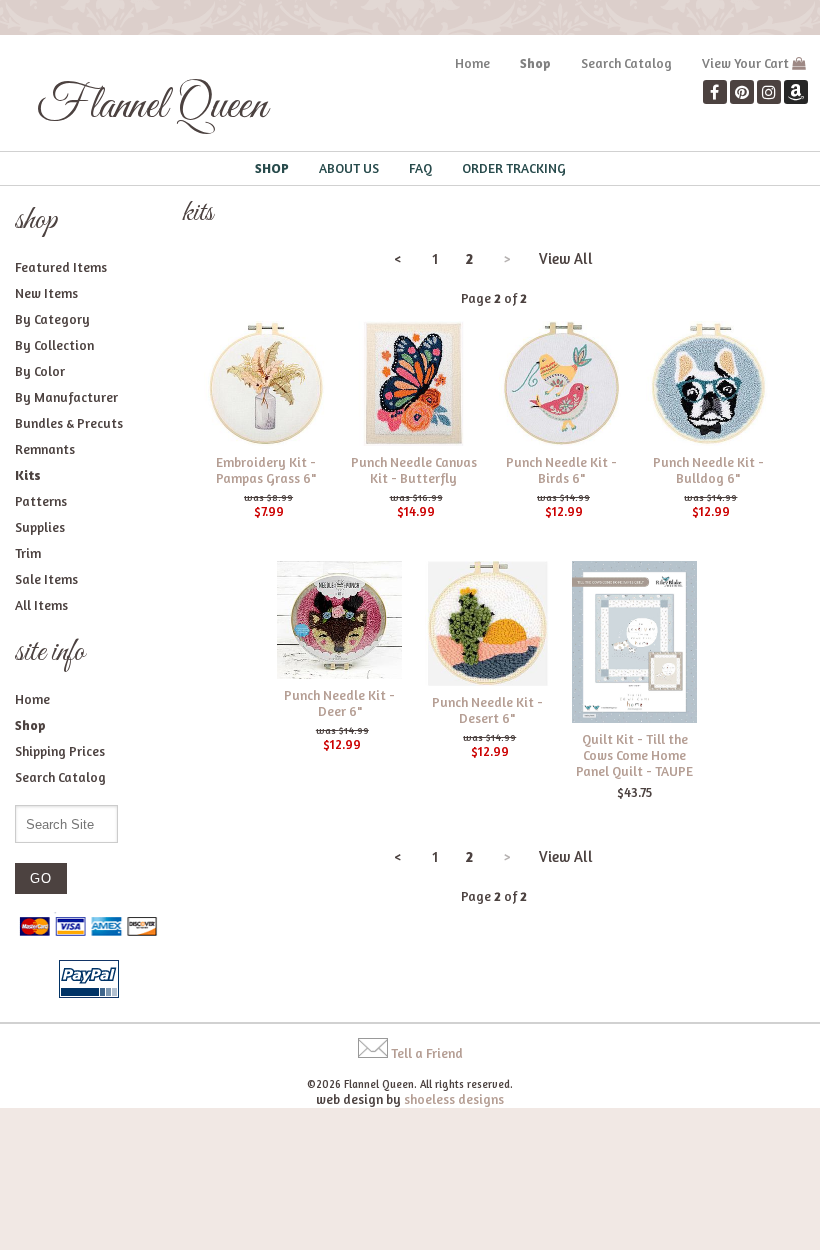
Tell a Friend (427, 1053)
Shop (535, 63)
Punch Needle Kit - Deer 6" (339, 703)
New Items (46, 293)
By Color (40, 371)
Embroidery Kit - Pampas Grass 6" (266, 470)
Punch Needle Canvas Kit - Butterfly (414, 470)
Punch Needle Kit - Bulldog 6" (708, 470)
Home (472, 63)
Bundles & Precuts (69, 423)
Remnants (45, 449)
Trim (28, 553)
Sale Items (46, 579)
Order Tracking (514, 168)
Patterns (41, 501)
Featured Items (61, 267)
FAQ (420, 168)
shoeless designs (454, 1099)
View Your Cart (745, 63)
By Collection (54, 345)
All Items (41, 605)
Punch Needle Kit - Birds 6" (561, 470)
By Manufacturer (66, 397)
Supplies (40, 527)
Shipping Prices (60, 751)
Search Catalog (626, 63)
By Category (52, 319)
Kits (28, 475)
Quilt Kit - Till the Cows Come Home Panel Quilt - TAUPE (634, 755)
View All (566, 258)
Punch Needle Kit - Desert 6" (487, 710)
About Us (349, 168)
